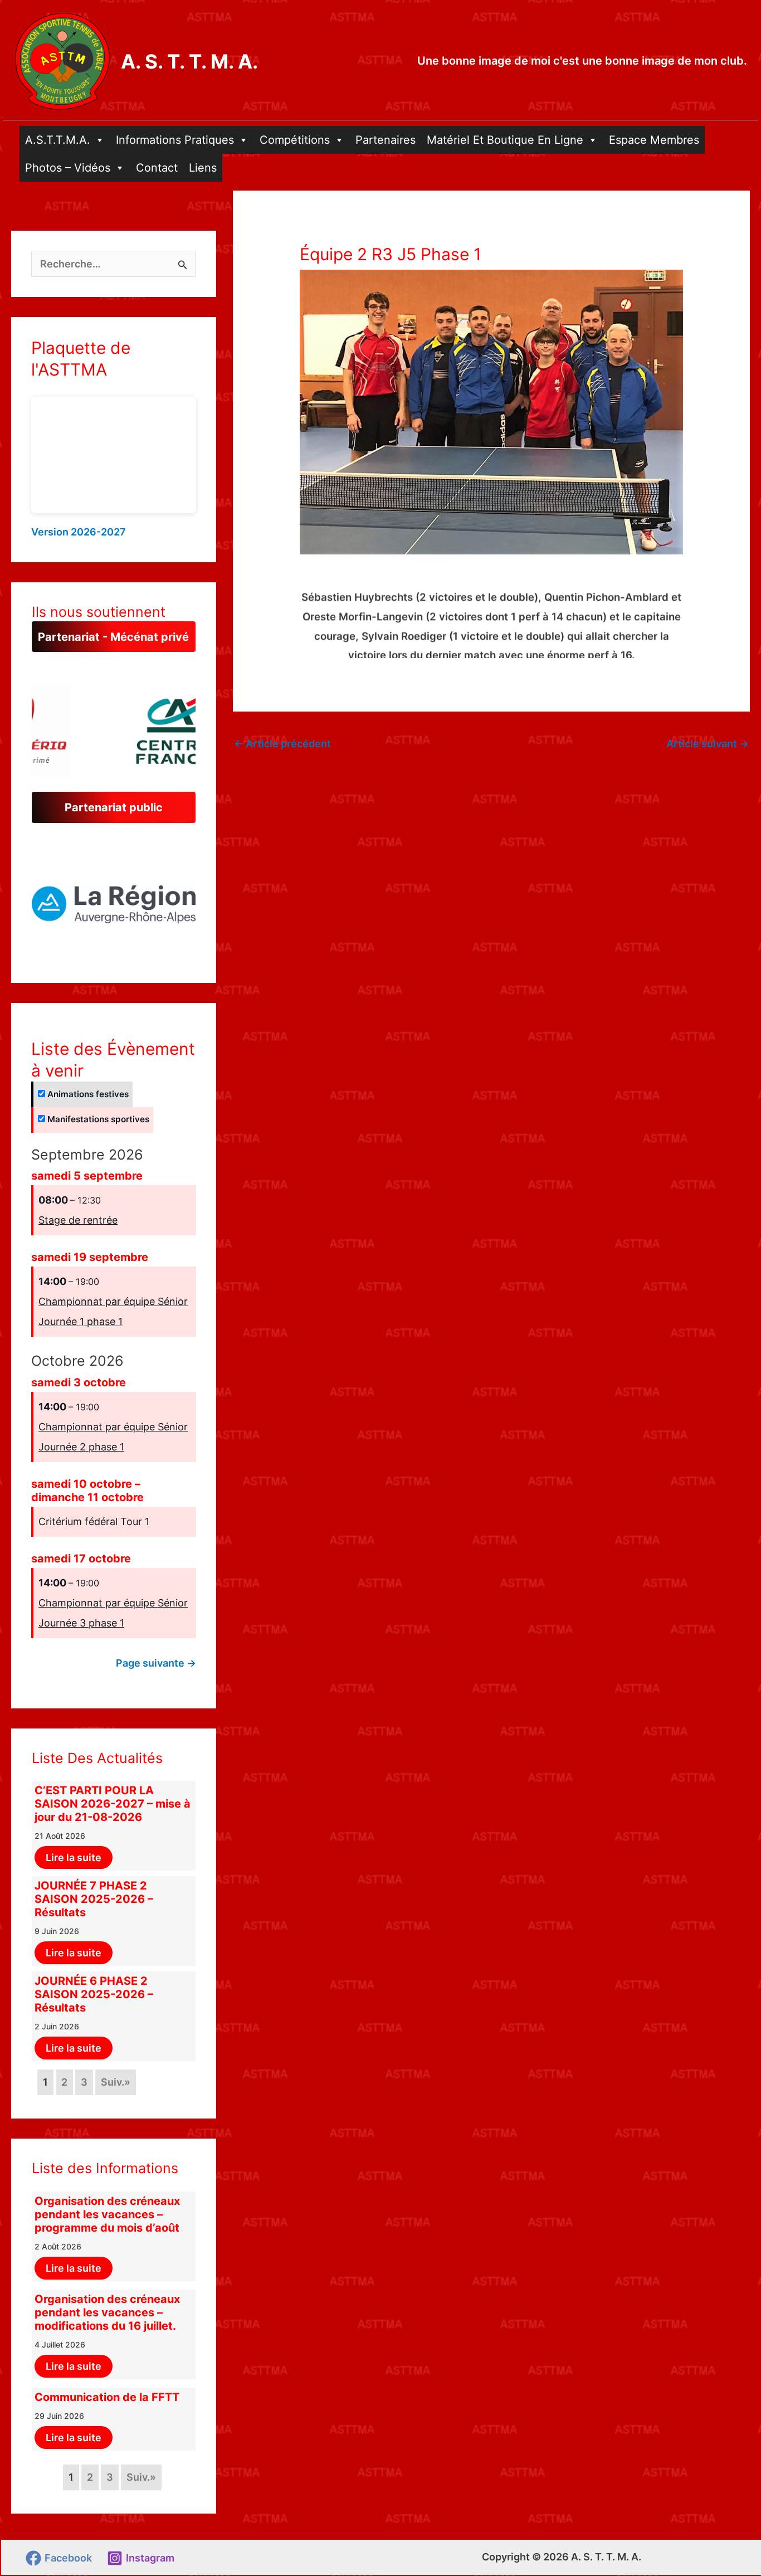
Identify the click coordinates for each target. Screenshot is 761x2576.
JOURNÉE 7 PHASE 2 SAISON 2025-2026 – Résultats (94, 1899)
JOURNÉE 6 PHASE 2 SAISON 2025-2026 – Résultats (94, 1994)
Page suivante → (156, 1663)
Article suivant (708, 744)
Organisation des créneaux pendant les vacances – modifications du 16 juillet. (107, 2312)
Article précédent (282, 744)
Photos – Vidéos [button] (68, 168)
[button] (114, 901)
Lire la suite (74, 1857)
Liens (203, 168)
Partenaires (386, 140)
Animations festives (87, 1094)
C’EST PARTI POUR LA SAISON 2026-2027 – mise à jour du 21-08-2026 (113, 1804)
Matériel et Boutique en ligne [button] (505, 140)
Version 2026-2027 (79, 532)
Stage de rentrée (78, 1220)
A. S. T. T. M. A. (189, 61)
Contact (157, 168)
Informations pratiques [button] (175, 140)
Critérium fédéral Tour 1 (94, 1521)
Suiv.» (116, 2082)
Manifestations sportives (97, 1119)
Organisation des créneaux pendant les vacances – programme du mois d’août (107, 2214)
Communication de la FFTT (107, 2397)
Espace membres (654, 140)
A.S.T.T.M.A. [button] (58, 140)
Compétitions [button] (295, 140)
